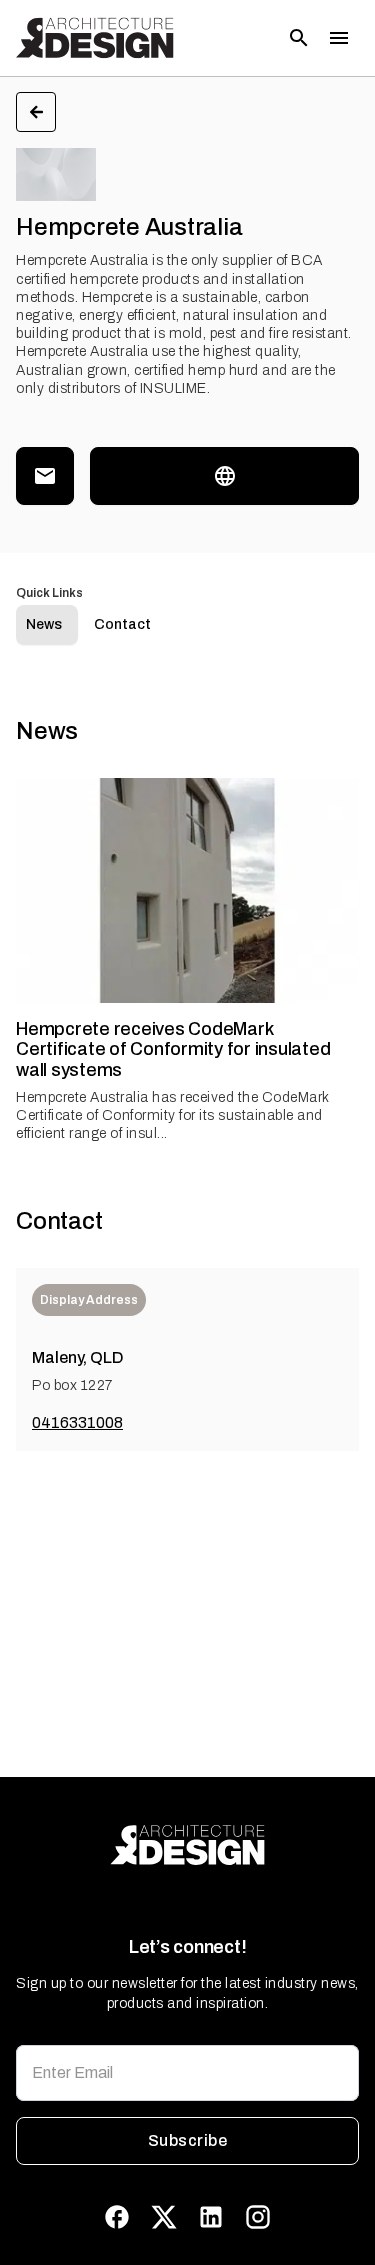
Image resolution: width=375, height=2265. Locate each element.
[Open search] (299, 38)
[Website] (224, 476)
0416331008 (77, 1422)
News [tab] (44, 624)
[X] (164, 2217)
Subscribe (187, 2140)
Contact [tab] (122, 624)
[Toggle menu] (339, 38)
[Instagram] (258, 2217)
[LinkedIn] (211, 2217)
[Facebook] (117, 2217)
